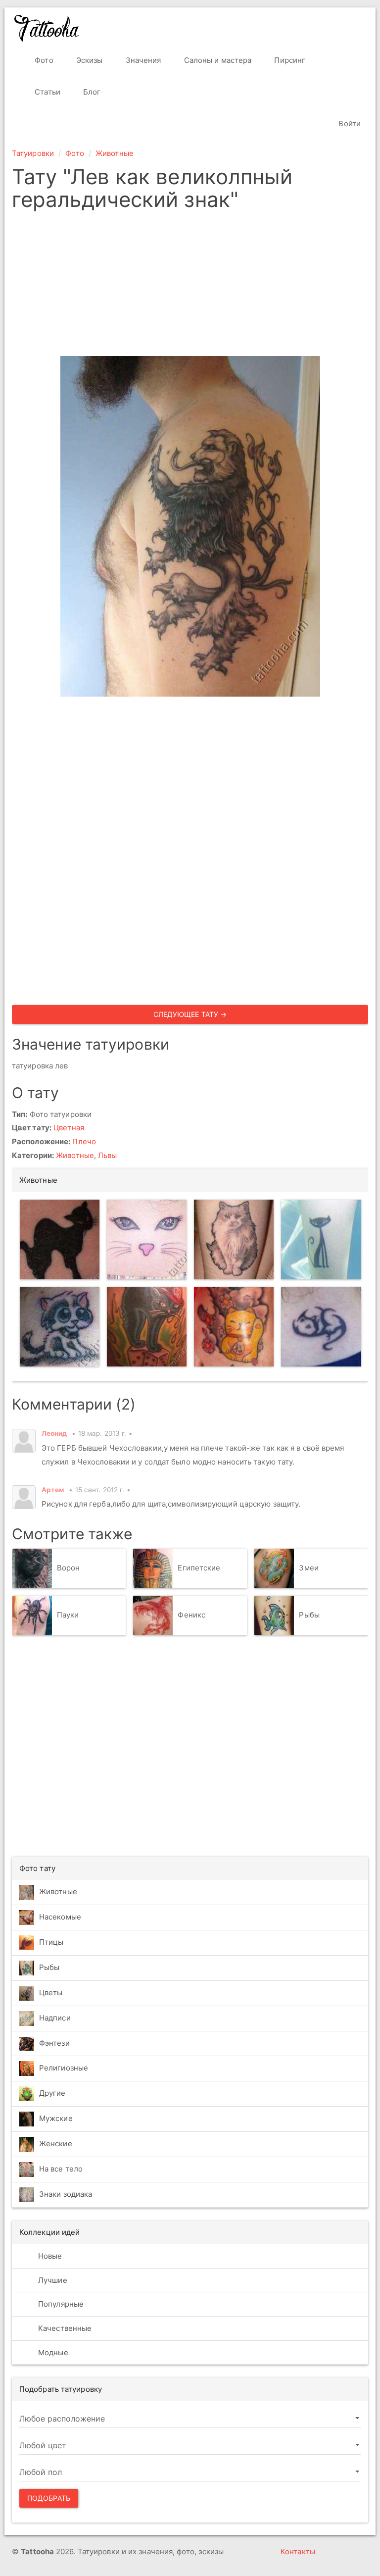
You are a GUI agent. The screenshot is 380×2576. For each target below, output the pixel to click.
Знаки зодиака (66, 2194)
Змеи (309, 1568)
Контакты (298, 2551)
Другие (52, 2093)
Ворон (69, 1568)
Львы (107, 1155)
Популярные (60, 2304)
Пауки (68, 1615)
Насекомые (60, 1917)
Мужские (56, 2118)
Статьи (47, 92)
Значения (142, 60)
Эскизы (89, 60)
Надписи (55, 2018)
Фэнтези (54, 2043)
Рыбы (309, 1615)
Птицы (51, 1942)
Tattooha (47, 28)
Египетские (199, 1568)
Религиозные (64, 2068)
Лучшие (52, 2280)
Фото (43, 60)
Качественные (64, 2328)
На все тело (61, 2169)
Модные (52, 2352)
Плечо (84, 1141)
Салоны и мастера (217, 60)
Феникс (191, 1615)
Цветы (51, 1993)
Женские (56, 2144)
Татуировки (33, 153)
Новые (49, 2256)
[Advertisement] (190, 287)
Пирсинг (289, 60)
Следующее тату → (190, 1014)
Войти (349, 124)
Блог (91, 92)
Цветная (69, 1128)
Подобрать (49, 2498)
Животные (115, 153)
